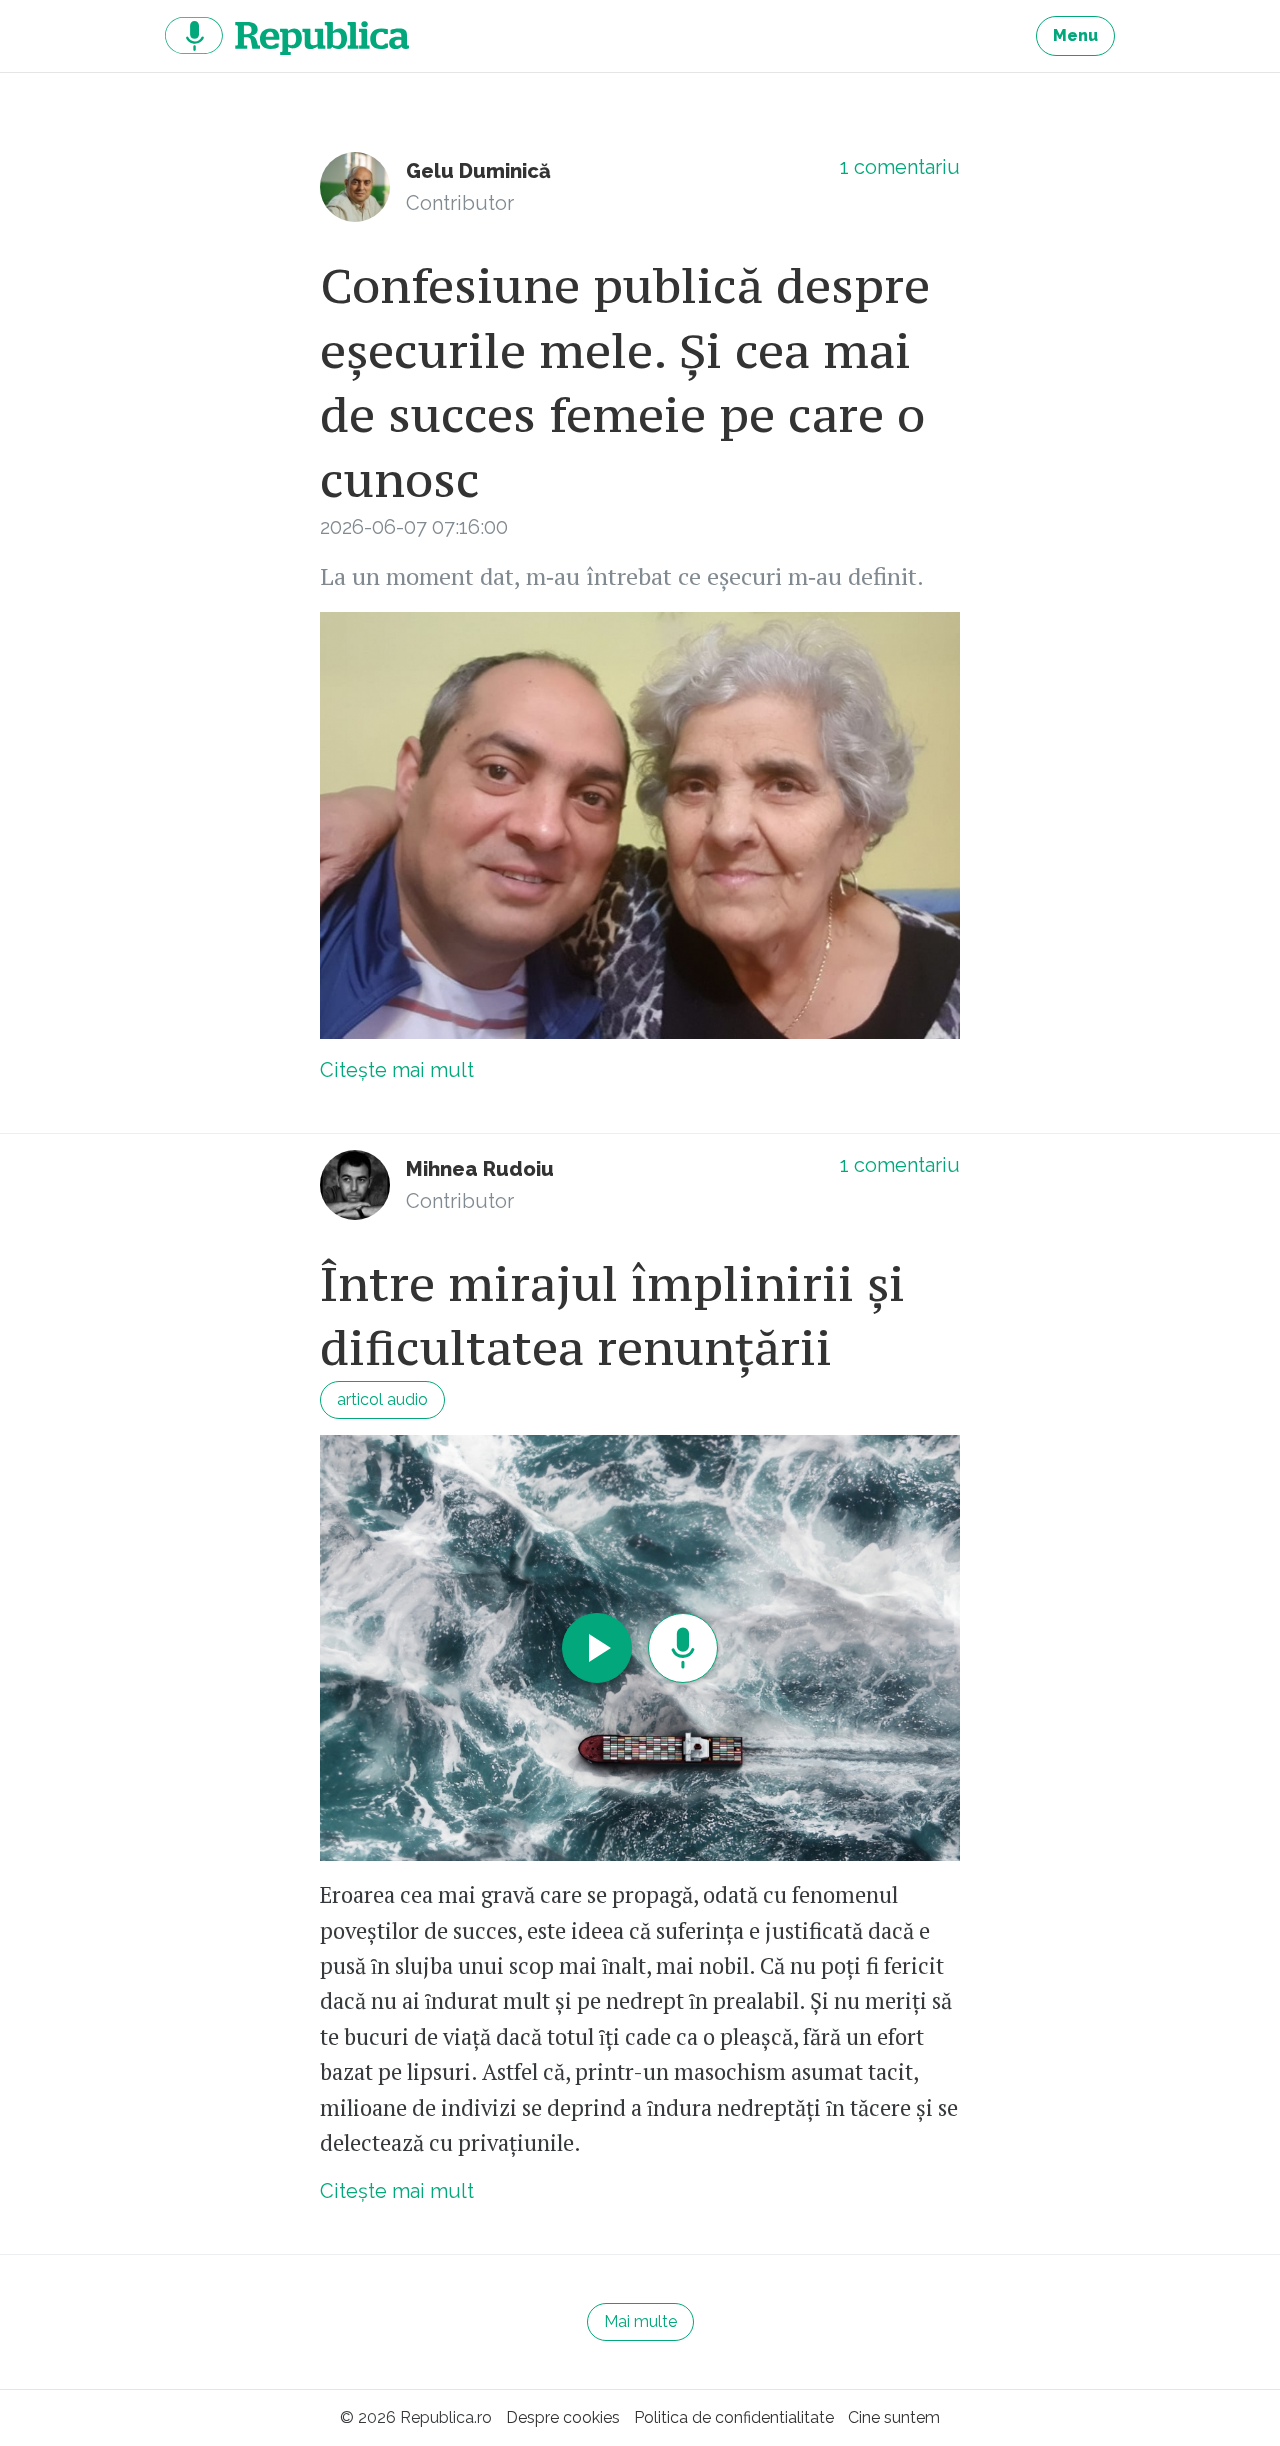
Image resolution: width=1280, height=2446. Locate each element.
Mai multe (640, 2321)
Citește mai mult (397, 1070)
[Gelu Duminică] (355, 187)
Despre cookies (563, 2417)
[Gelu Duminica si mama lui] (640, 825)
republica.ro (287, 36)
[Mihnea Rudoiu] (355, 1185)
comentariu (900, 167)
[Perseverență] (640, 1648)
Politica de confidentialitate (734, 2417)
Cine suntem (894, 2417)
